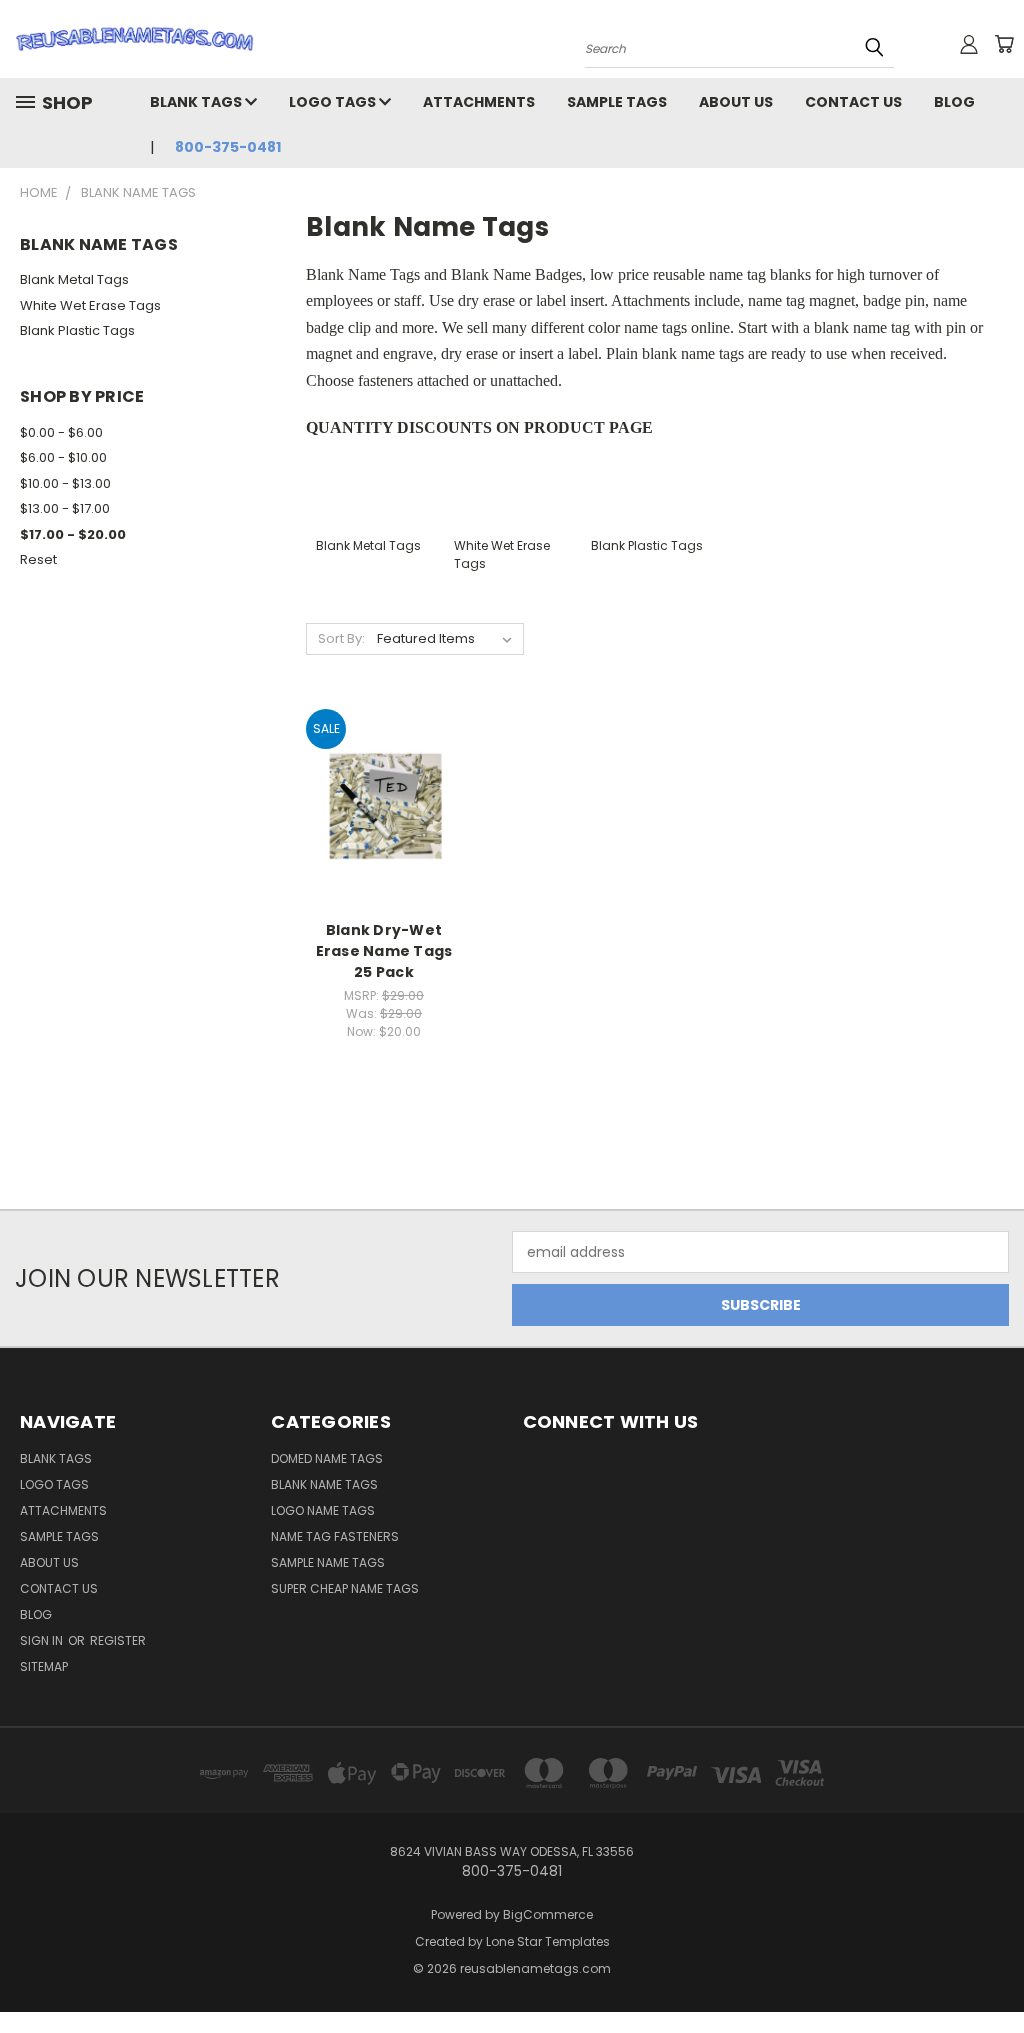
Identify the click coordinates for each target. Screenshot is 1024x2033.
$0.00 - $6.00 (61, 432)
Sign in (43, 1640)
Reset (38, 559)
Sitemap (44, 1666)
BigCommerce (548, 1914)
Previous (993, 1970)
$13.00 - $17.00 (65, 508)
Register (118, 1640)
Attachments (479, 102)
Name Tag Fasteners (335, 1536)
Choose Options (384, 822)
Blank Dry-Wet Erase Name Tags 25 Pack (384, 951)
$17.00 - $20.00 (73, 534)
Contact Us (853, 102)
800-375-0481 (228, 147)
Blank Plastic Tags (77, 330)
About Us (736, 102)
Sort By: (341, 638)
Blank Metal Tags (74, 279)
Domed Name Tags (327, 1458)
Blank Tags (197, 102)
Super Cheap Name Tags (345, 1588)
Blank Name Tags (324, 1484)
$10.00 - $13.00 (65, 483)
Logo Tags (334, 102)
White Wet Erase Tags (90, 305)
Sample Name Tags (328, 1562)
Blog (954, 102)
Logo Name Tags (323, 1510)
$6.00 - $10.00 (63, 457)
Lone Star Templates (548, 1941)
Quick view (384, 785)
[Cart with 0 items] (1004, 44)
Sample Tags (617, 102)
